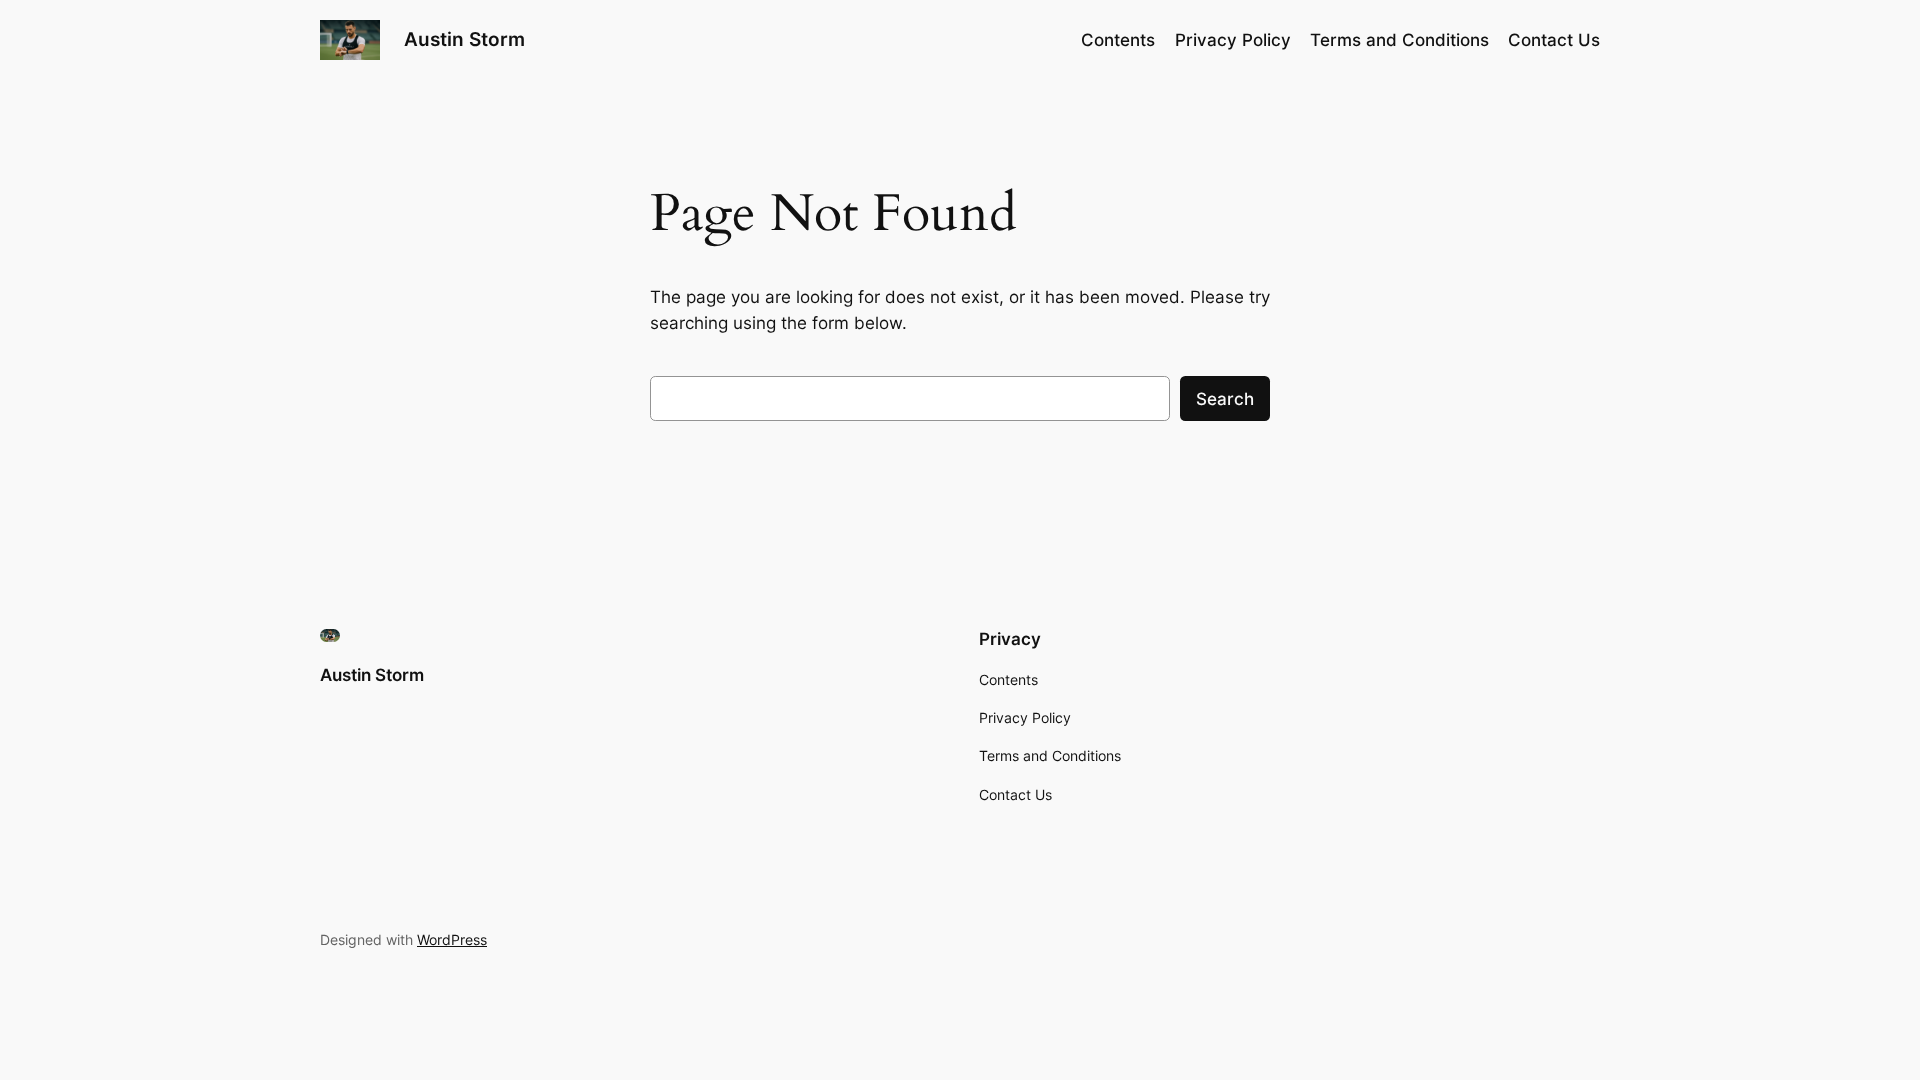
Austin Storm (464, 39)
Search (1225, 399)
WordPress (452, 939)
